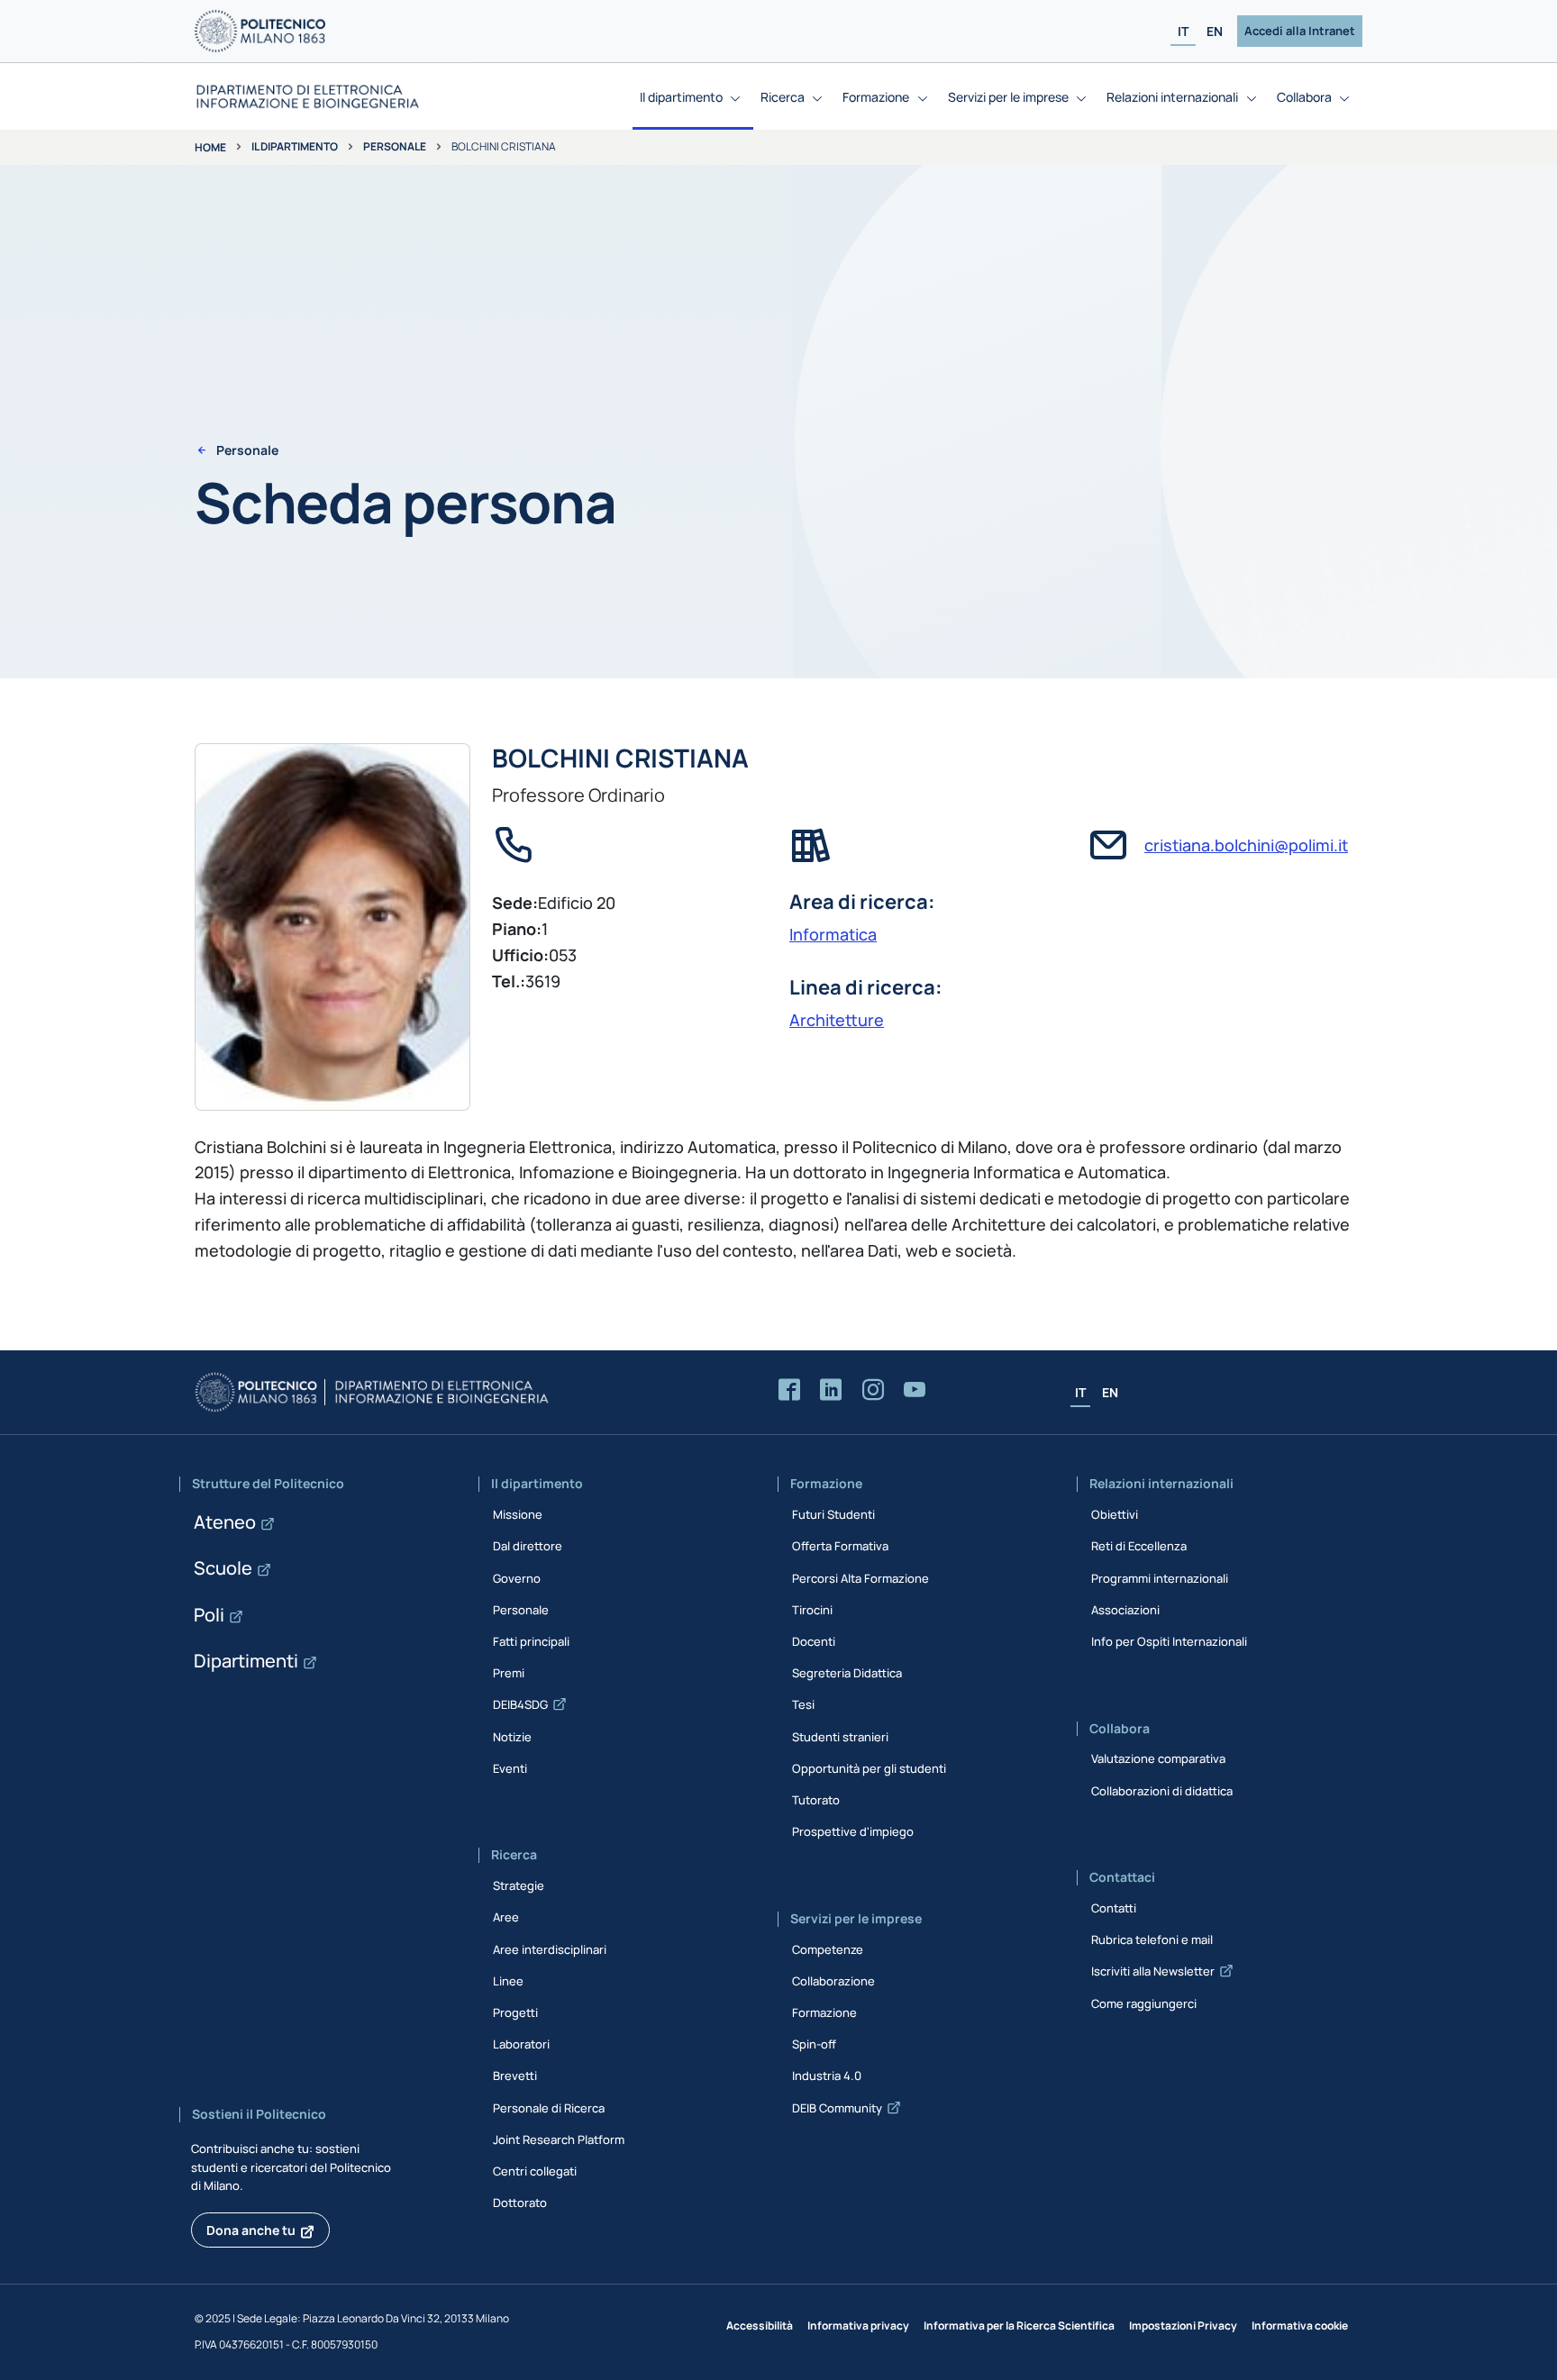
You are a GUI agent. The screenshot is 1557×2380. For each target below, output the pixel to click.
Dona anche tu (251, 2230)
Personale (395, 146)
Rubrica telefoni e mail (1152, 1939)
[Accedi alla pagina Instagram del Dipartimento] (873, 1390)
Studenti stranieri (840, 1737)
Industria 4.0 (827, 2076)
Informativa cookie (1300, 2325)
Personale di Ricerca (549, 2108)
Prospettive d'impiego (853, 1831)
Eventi (510, 1768)
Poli (209, 1615)
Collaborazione (833, 1981)
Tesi (803, 1704)
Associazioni (1125, 1610)
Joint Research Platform (559, 2139)
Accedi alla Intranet (1300, 31)
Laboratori (521, 2044)
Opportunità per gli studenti (869, 1768)
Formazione (824, 2012)
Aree (506, 1917)
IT (1183, 31)
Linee (508, 1981)
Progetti (515, 2012)
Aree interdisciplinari (550, 1949)
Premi (509, 1673)
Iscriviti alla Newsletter (1153, 1971)
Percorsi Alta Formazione (860, 1578)
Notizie (512, 1737)
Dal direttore (528, 1546)
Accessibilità (760, 2325)
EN (1215, 31)
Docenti (814, 1641)
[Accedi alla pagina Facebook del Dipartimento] (789, 1390)
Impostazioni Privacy (1183, 2325)
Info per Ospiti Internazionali (1169, 1641)
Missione (518, 1514)
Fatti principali (531, 1641)
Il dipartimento (295, 146)
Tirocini (812, 1610)
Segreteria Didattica (847, 1673)
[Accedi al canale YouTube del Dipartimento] (915, 1390)
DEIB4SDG (520, 1704)
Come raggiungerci (1144, 2003)
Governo (517, 1578)
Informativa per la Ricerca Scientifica (1019, 2325)
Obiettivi (1115, 1514)
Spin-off (814, 2044)
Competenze (828, 1949)
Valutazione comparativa (1158, 1758)
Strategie (519, 1885)
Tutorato (816, 1800)
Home (210, 147)
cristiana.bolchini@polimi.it (1246, 845)
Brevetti (515, 2076)
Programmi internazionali (1160, 1578)
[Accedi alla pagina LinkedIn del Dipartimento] (831, 1390)
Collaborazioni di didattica (1162, 1791)
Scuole (223, 1568)
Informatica (833, 934)
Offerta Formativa (840, 1546)
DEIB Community (837, 2108)
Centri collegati (535, 2171)
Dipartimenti (246, 1661)
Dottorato (520, 2203)
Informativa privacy (858, 2325)
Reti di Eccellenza (1139, 1546)
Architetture (837, 1020)
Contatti (1114, 1908)
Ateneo (225, 1522)
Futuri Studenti (833, 1514)
